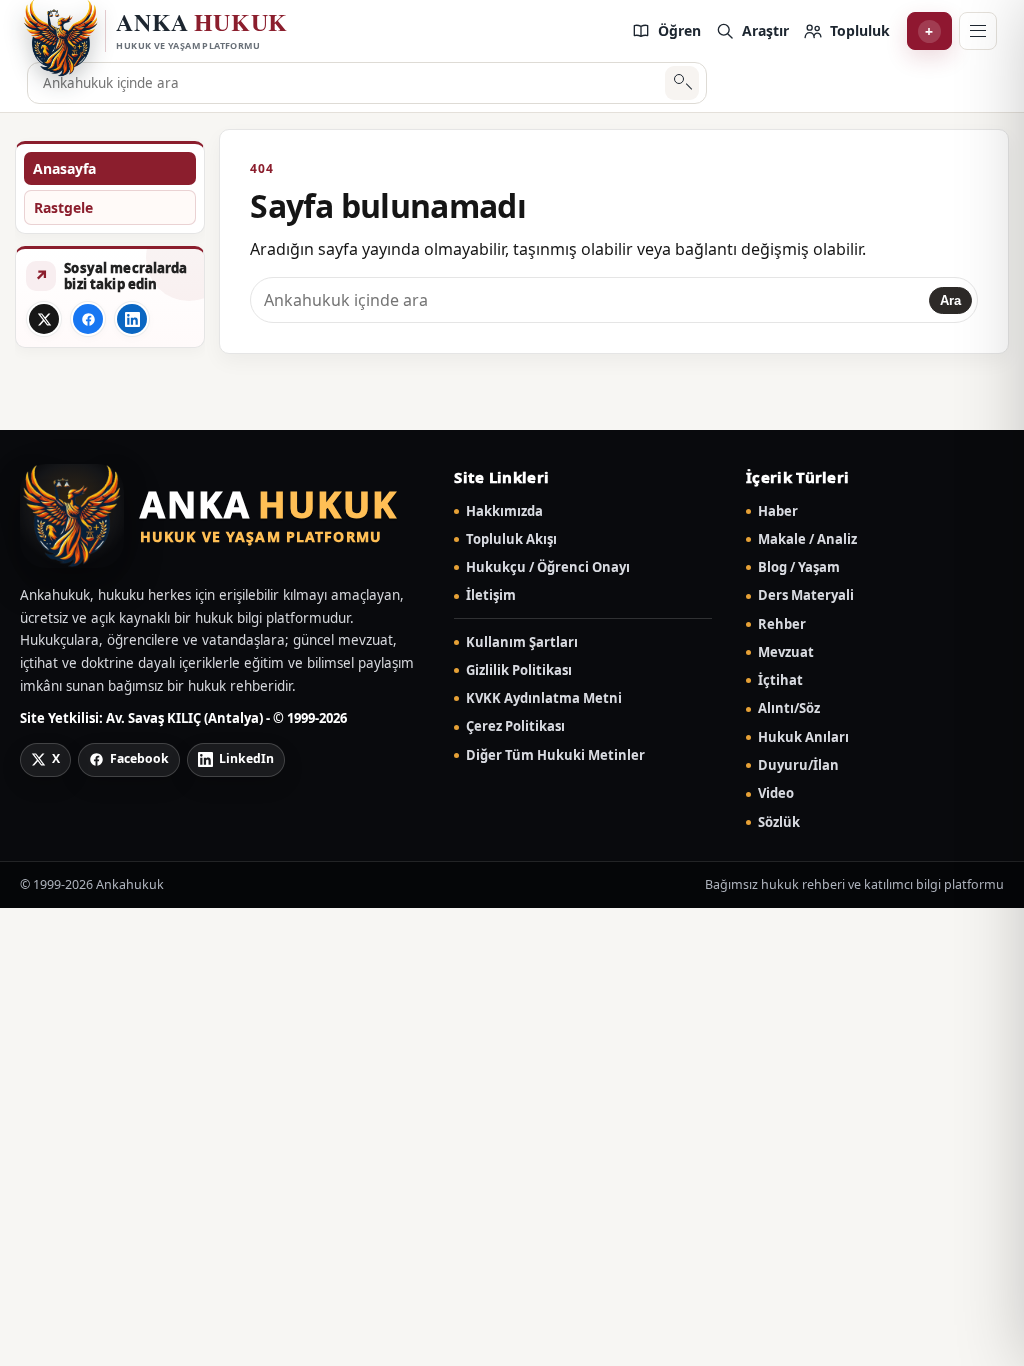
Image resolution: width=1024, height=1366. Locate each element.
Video (776, 793)
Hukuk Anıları (803, 737)
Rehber (782, 624)
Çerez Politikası (515, 726)
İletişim (491, 595)
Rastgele (63, 207)
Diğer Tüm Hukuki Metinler (555, 755)
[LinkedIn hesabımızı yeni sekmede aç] (132, 319)
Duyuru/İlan (798, 765)
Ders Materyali (806, 595)
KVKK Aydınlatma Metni (544, 698)
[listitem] (666, 31)
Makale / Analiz (807, 539)
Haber (778, 511)
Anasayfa (64, 168)
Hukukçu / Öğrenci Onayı (548, 567)
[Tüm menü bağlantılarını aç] (978, 31)
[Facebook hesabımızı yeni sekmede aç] (88, 319)
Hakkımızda (504, 511)
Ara (682, 83)
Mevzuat (786, 652)
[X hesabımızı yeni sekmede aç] (44, 319)
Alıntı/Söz (789, 708)
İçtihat (780, 680)
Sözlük (779, 822)
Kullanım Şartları (522, 642)
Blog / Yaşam (799, 567)
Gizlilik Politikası (519, 670)
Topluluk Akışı (511, 539)
